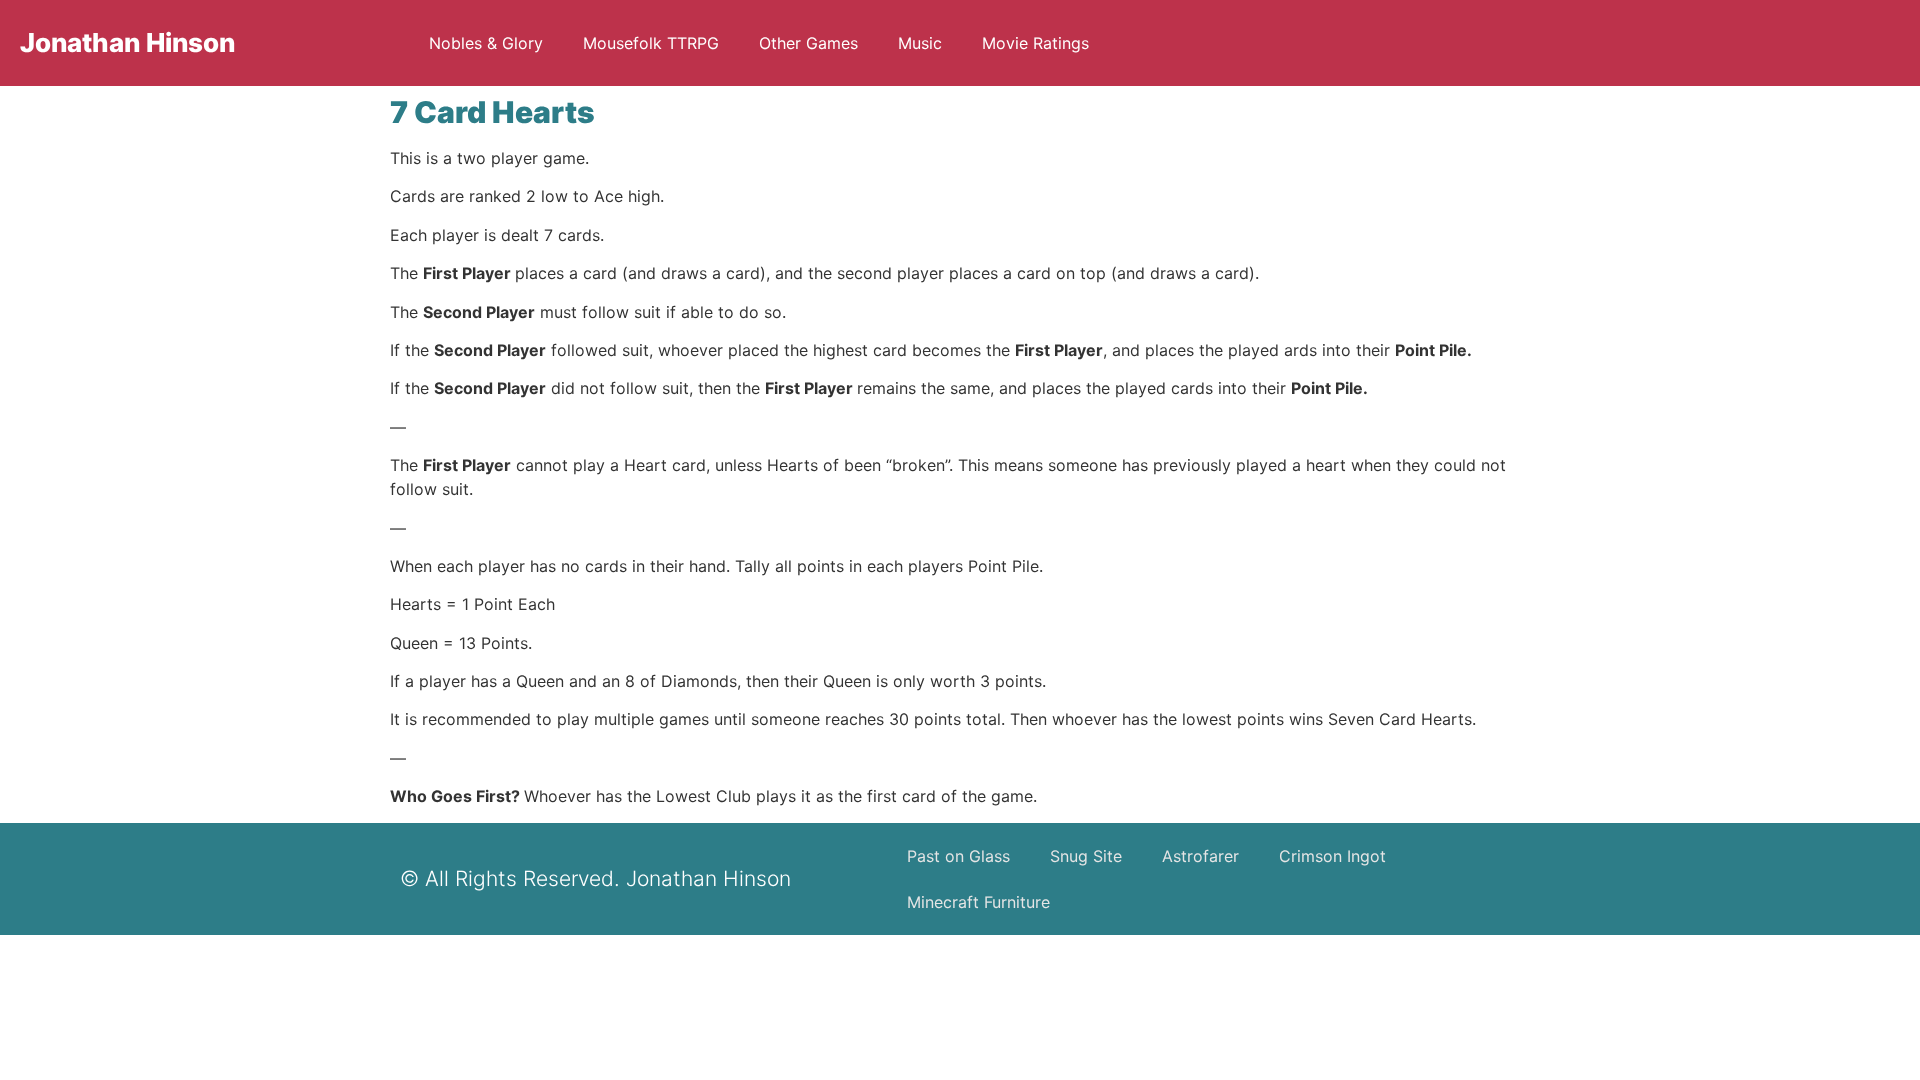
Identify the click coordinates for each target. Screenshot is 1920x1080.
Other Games (808, 43)
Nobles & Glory (486, 43)
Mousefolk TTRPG (651, 43)
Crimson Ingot (1332, 856)
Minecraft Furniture (978, 902)
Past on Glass (958, 856)
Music (920, 43)
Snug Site (1086, 856)
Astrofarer (1200, 856)
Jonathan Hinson (127, 42)
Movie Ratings (1035, 43)
